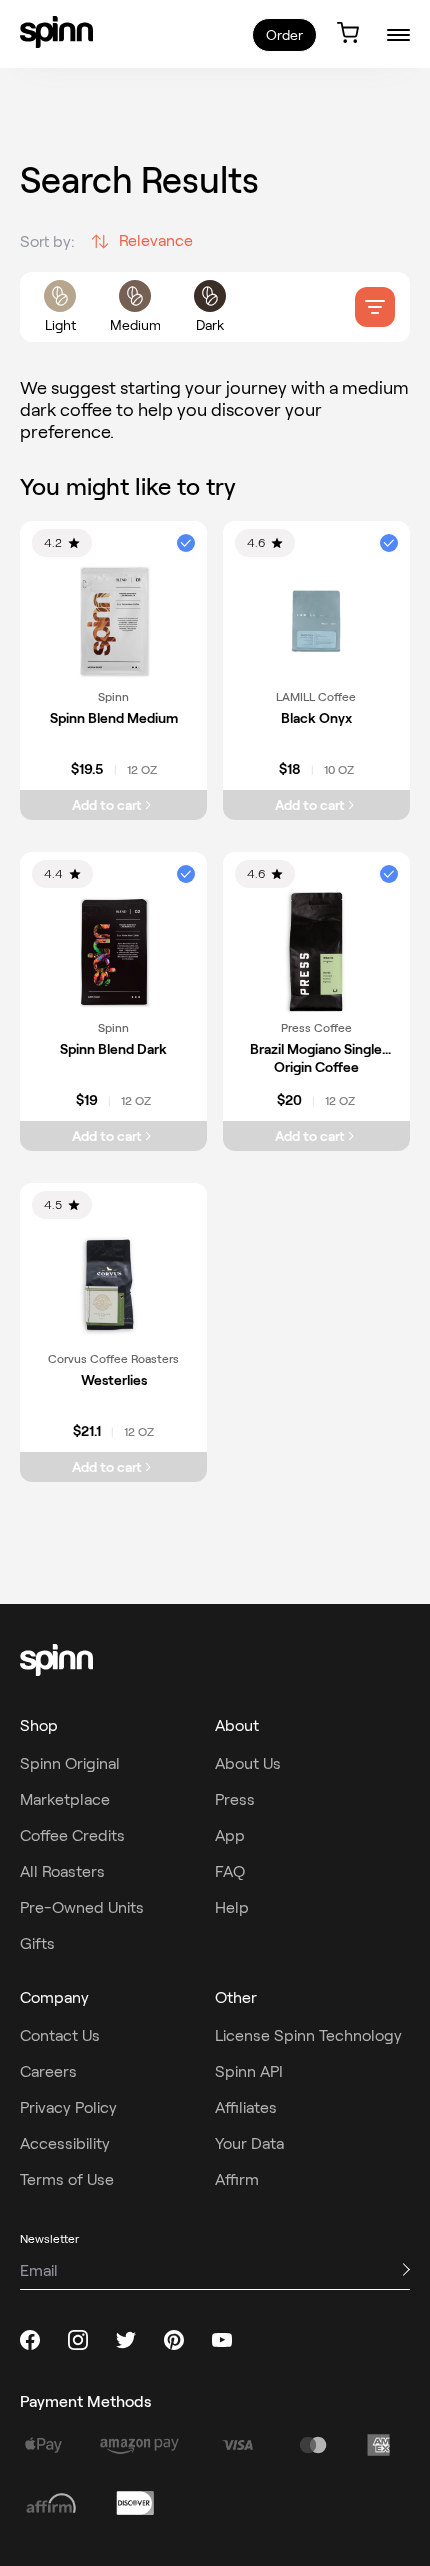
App (230, 1835)
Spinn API (249, 2071)
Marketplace (65, 1799)
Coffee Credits (72, 1835)
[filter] (375, 307)
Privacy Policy (68, 2107)
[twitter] (126, 2340)
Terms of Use (67, 2179)
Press (235, 1799)
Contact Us (60, 2035)
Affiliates (246, 2107)
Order (284, 35)
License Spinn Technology (308, 2035)
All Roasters (62, 1871)
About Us (248, 1763)
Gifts (37, 1943)
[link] (56, 32)
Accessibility (65, 2143)
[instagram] (78, 2340)
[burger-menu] (398, 34)
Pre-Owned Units (82, 1907)
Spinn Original (70, 1763)
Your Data (249, 2143)
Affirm (237, 2179)
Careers (48, 2071)
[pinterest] (174, 2340)
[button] (186, 543)
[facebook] (30, 2340)
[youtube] (222, 2340)
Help (232, 1907)
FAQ (230, 1871)
